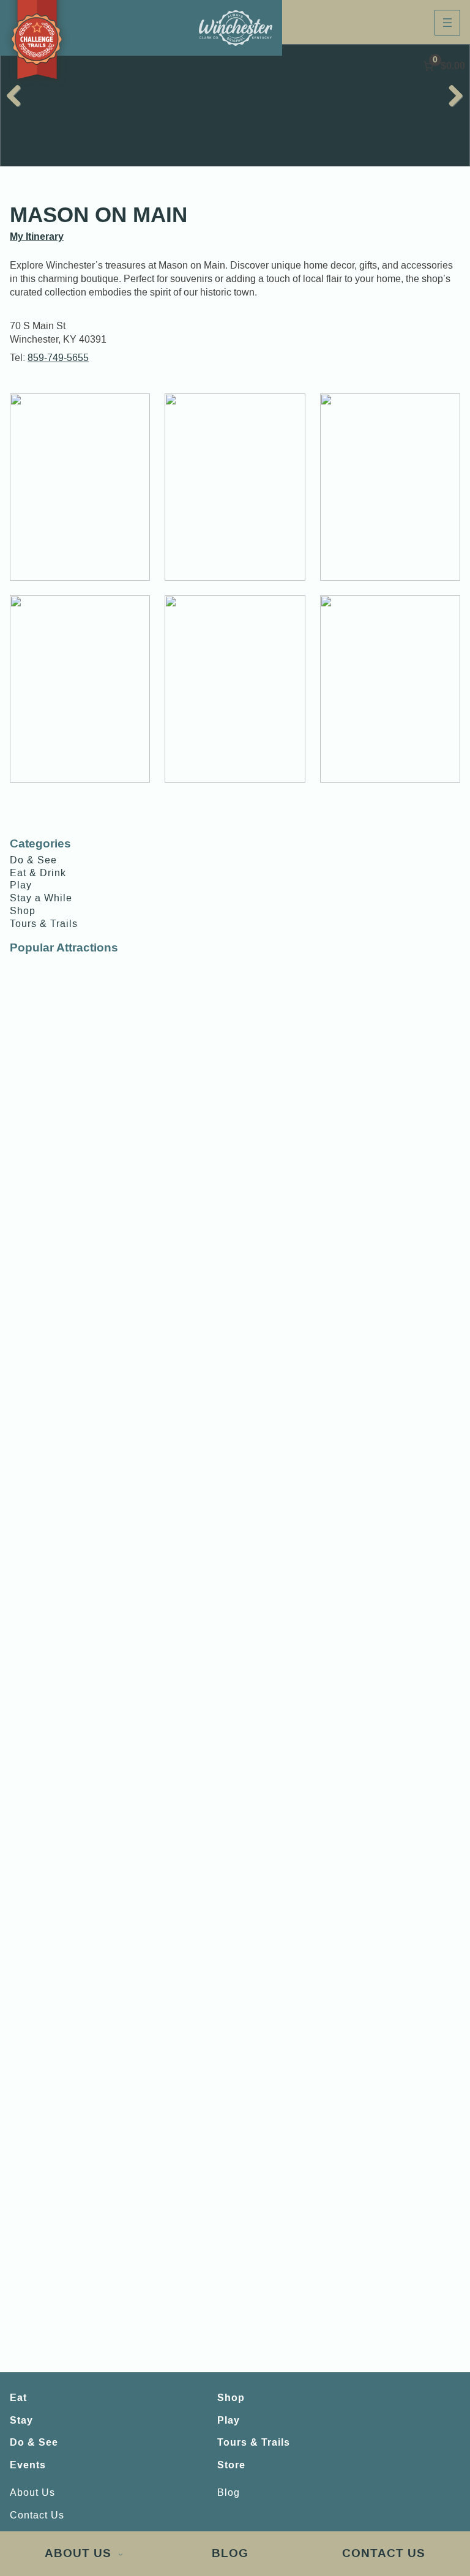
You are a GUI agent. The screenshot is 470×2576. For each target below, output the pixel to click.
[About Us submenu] (121, 2554)
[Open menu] (447, 23)
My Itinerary (37, 236)
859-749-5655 (58, 358)
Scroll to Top (428, 2506)
